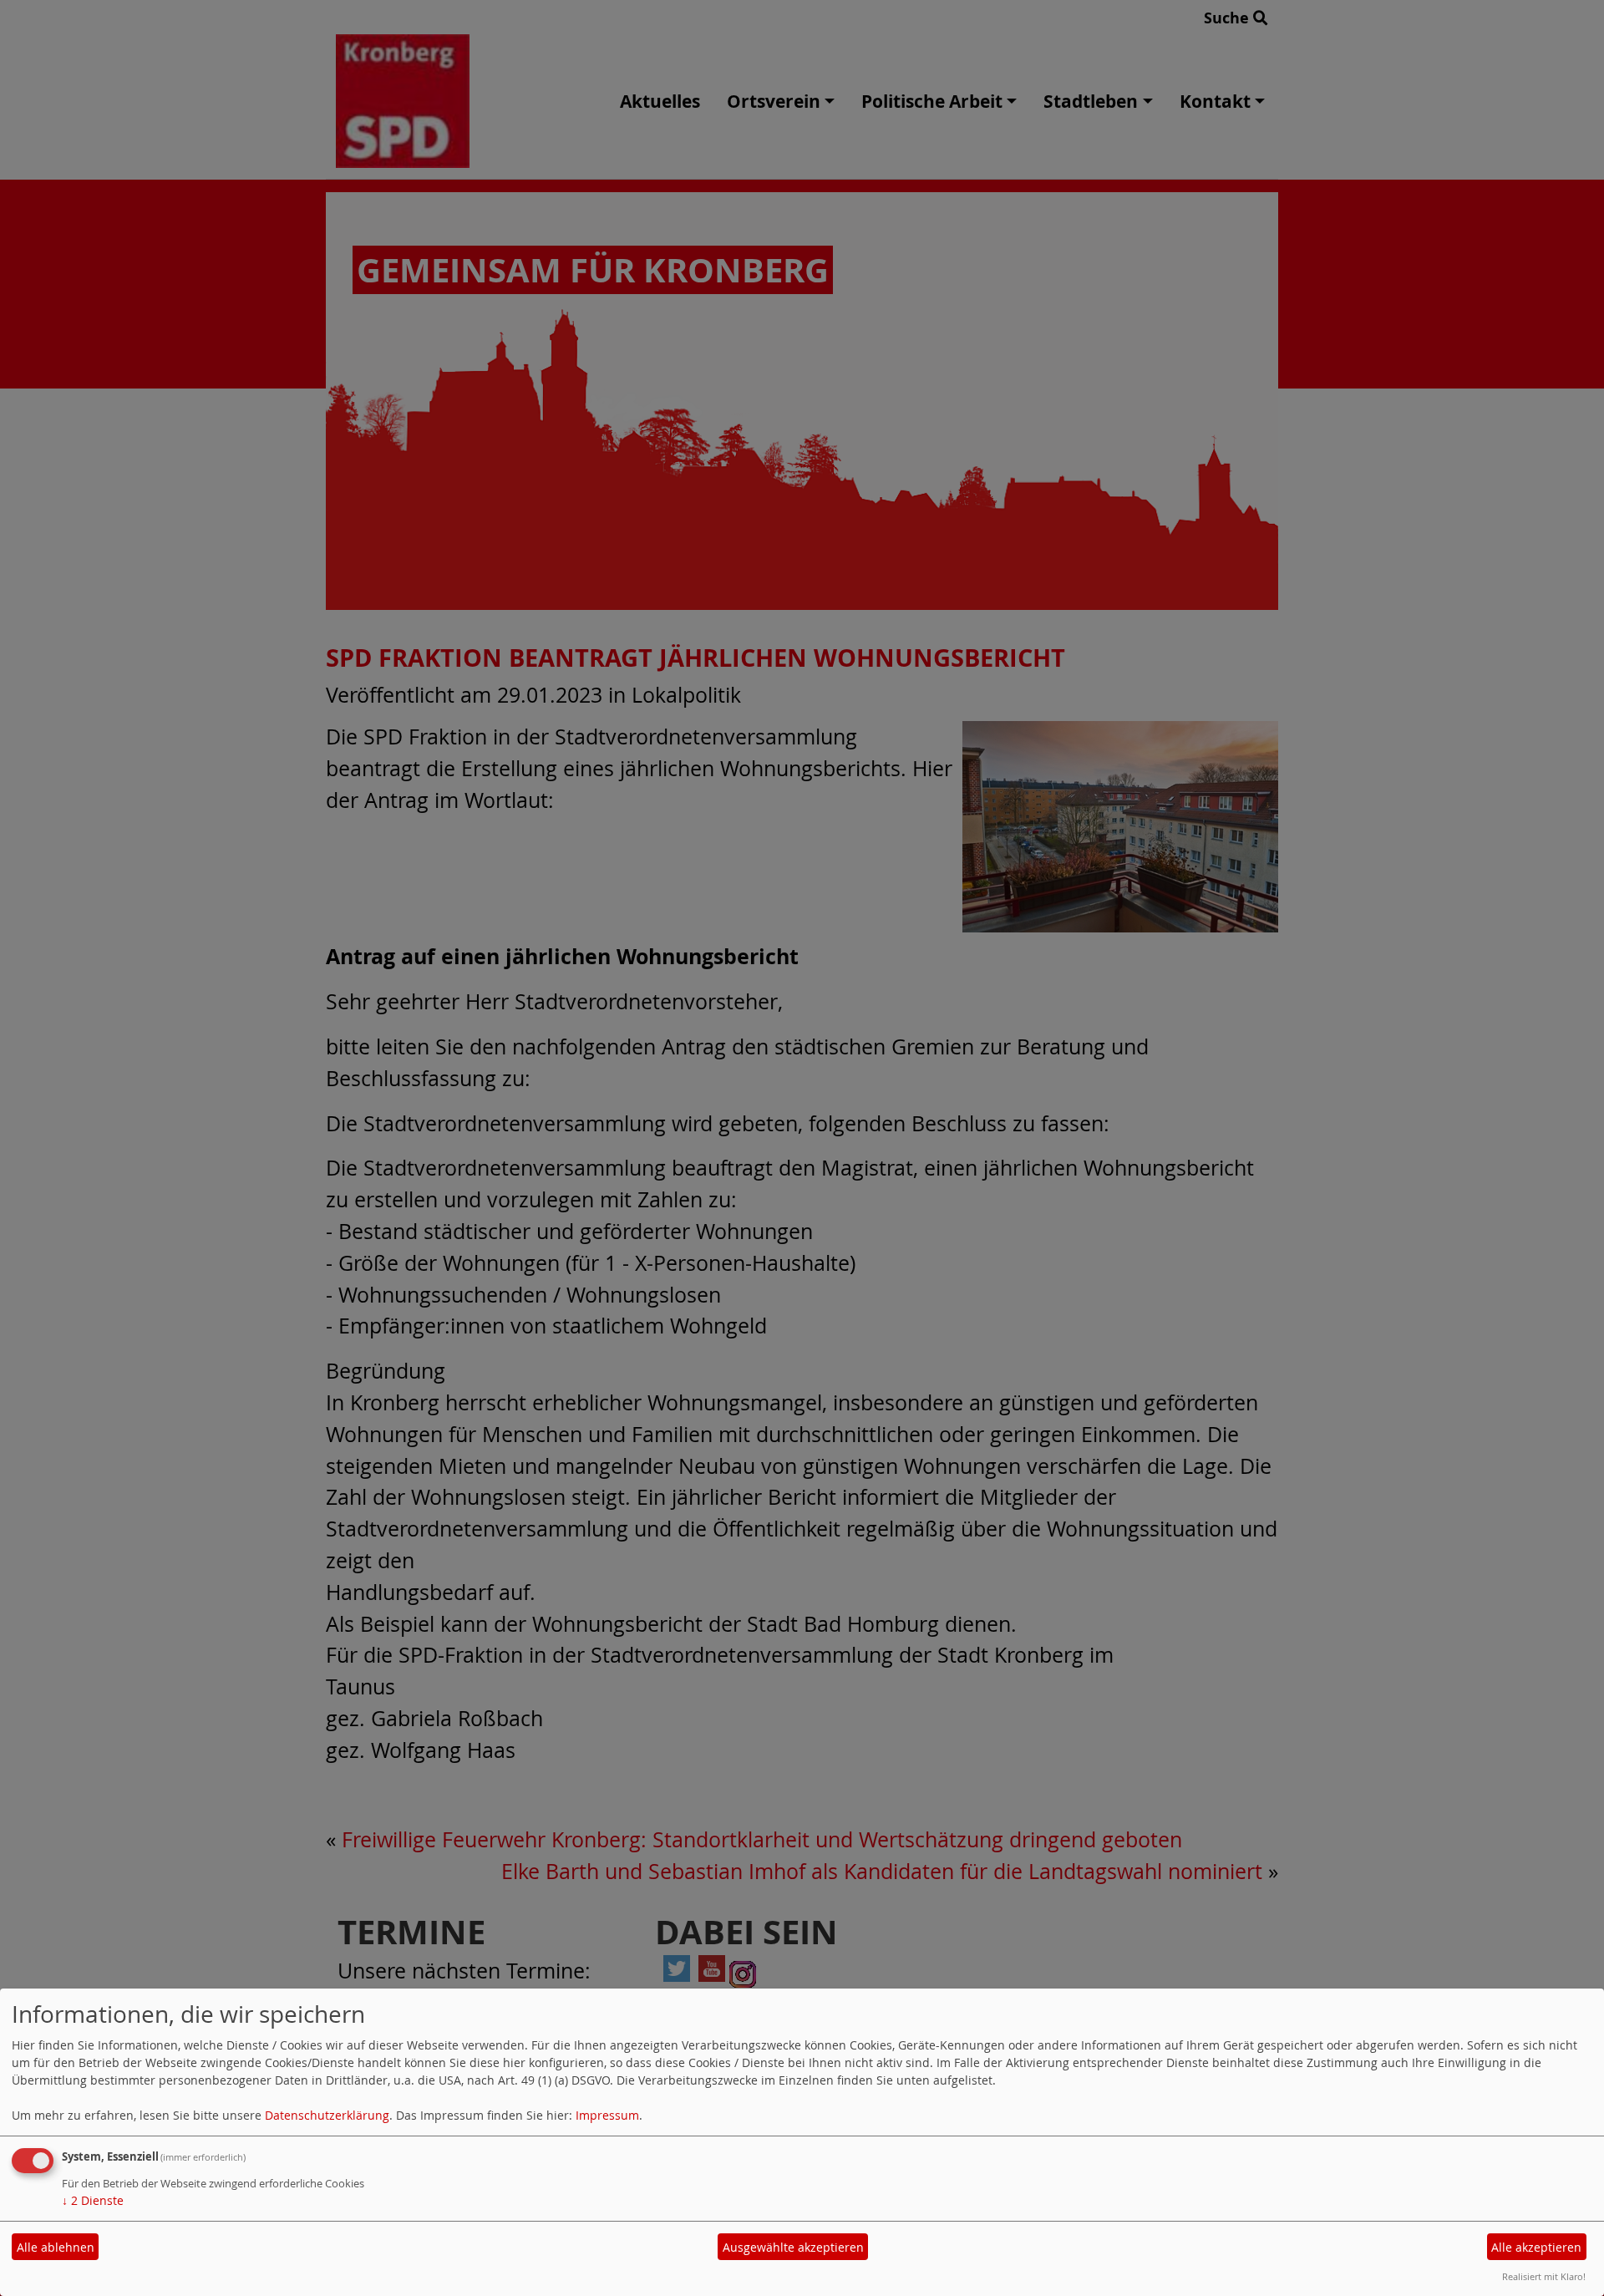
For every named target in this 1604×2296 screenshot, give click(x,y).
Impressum (607, 2115)
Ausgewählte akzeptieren (793, 2247)
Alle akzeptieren (1536, 2247)
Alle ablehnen (56, 2247)
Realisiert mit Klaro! (1544, 2276)
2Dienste (93, 2200)
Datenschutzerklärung (327, 2115)
